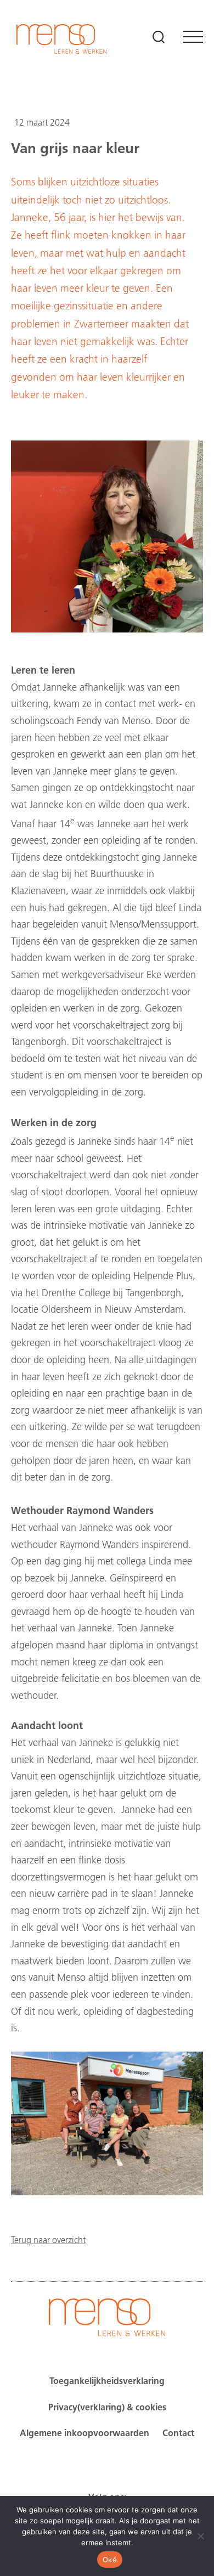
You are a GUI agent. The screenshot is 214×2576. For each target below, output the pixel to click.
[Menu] (193, 37)
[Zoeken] (159, 37)
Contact (178, 2434)
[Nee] (200, 2536)
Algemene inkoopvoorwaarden (85, 2434)
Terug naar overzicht (48, 2241)
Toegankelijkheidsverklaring (107, 2382)
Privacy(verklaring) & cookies (107, 2408)
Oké (110, 2560)
